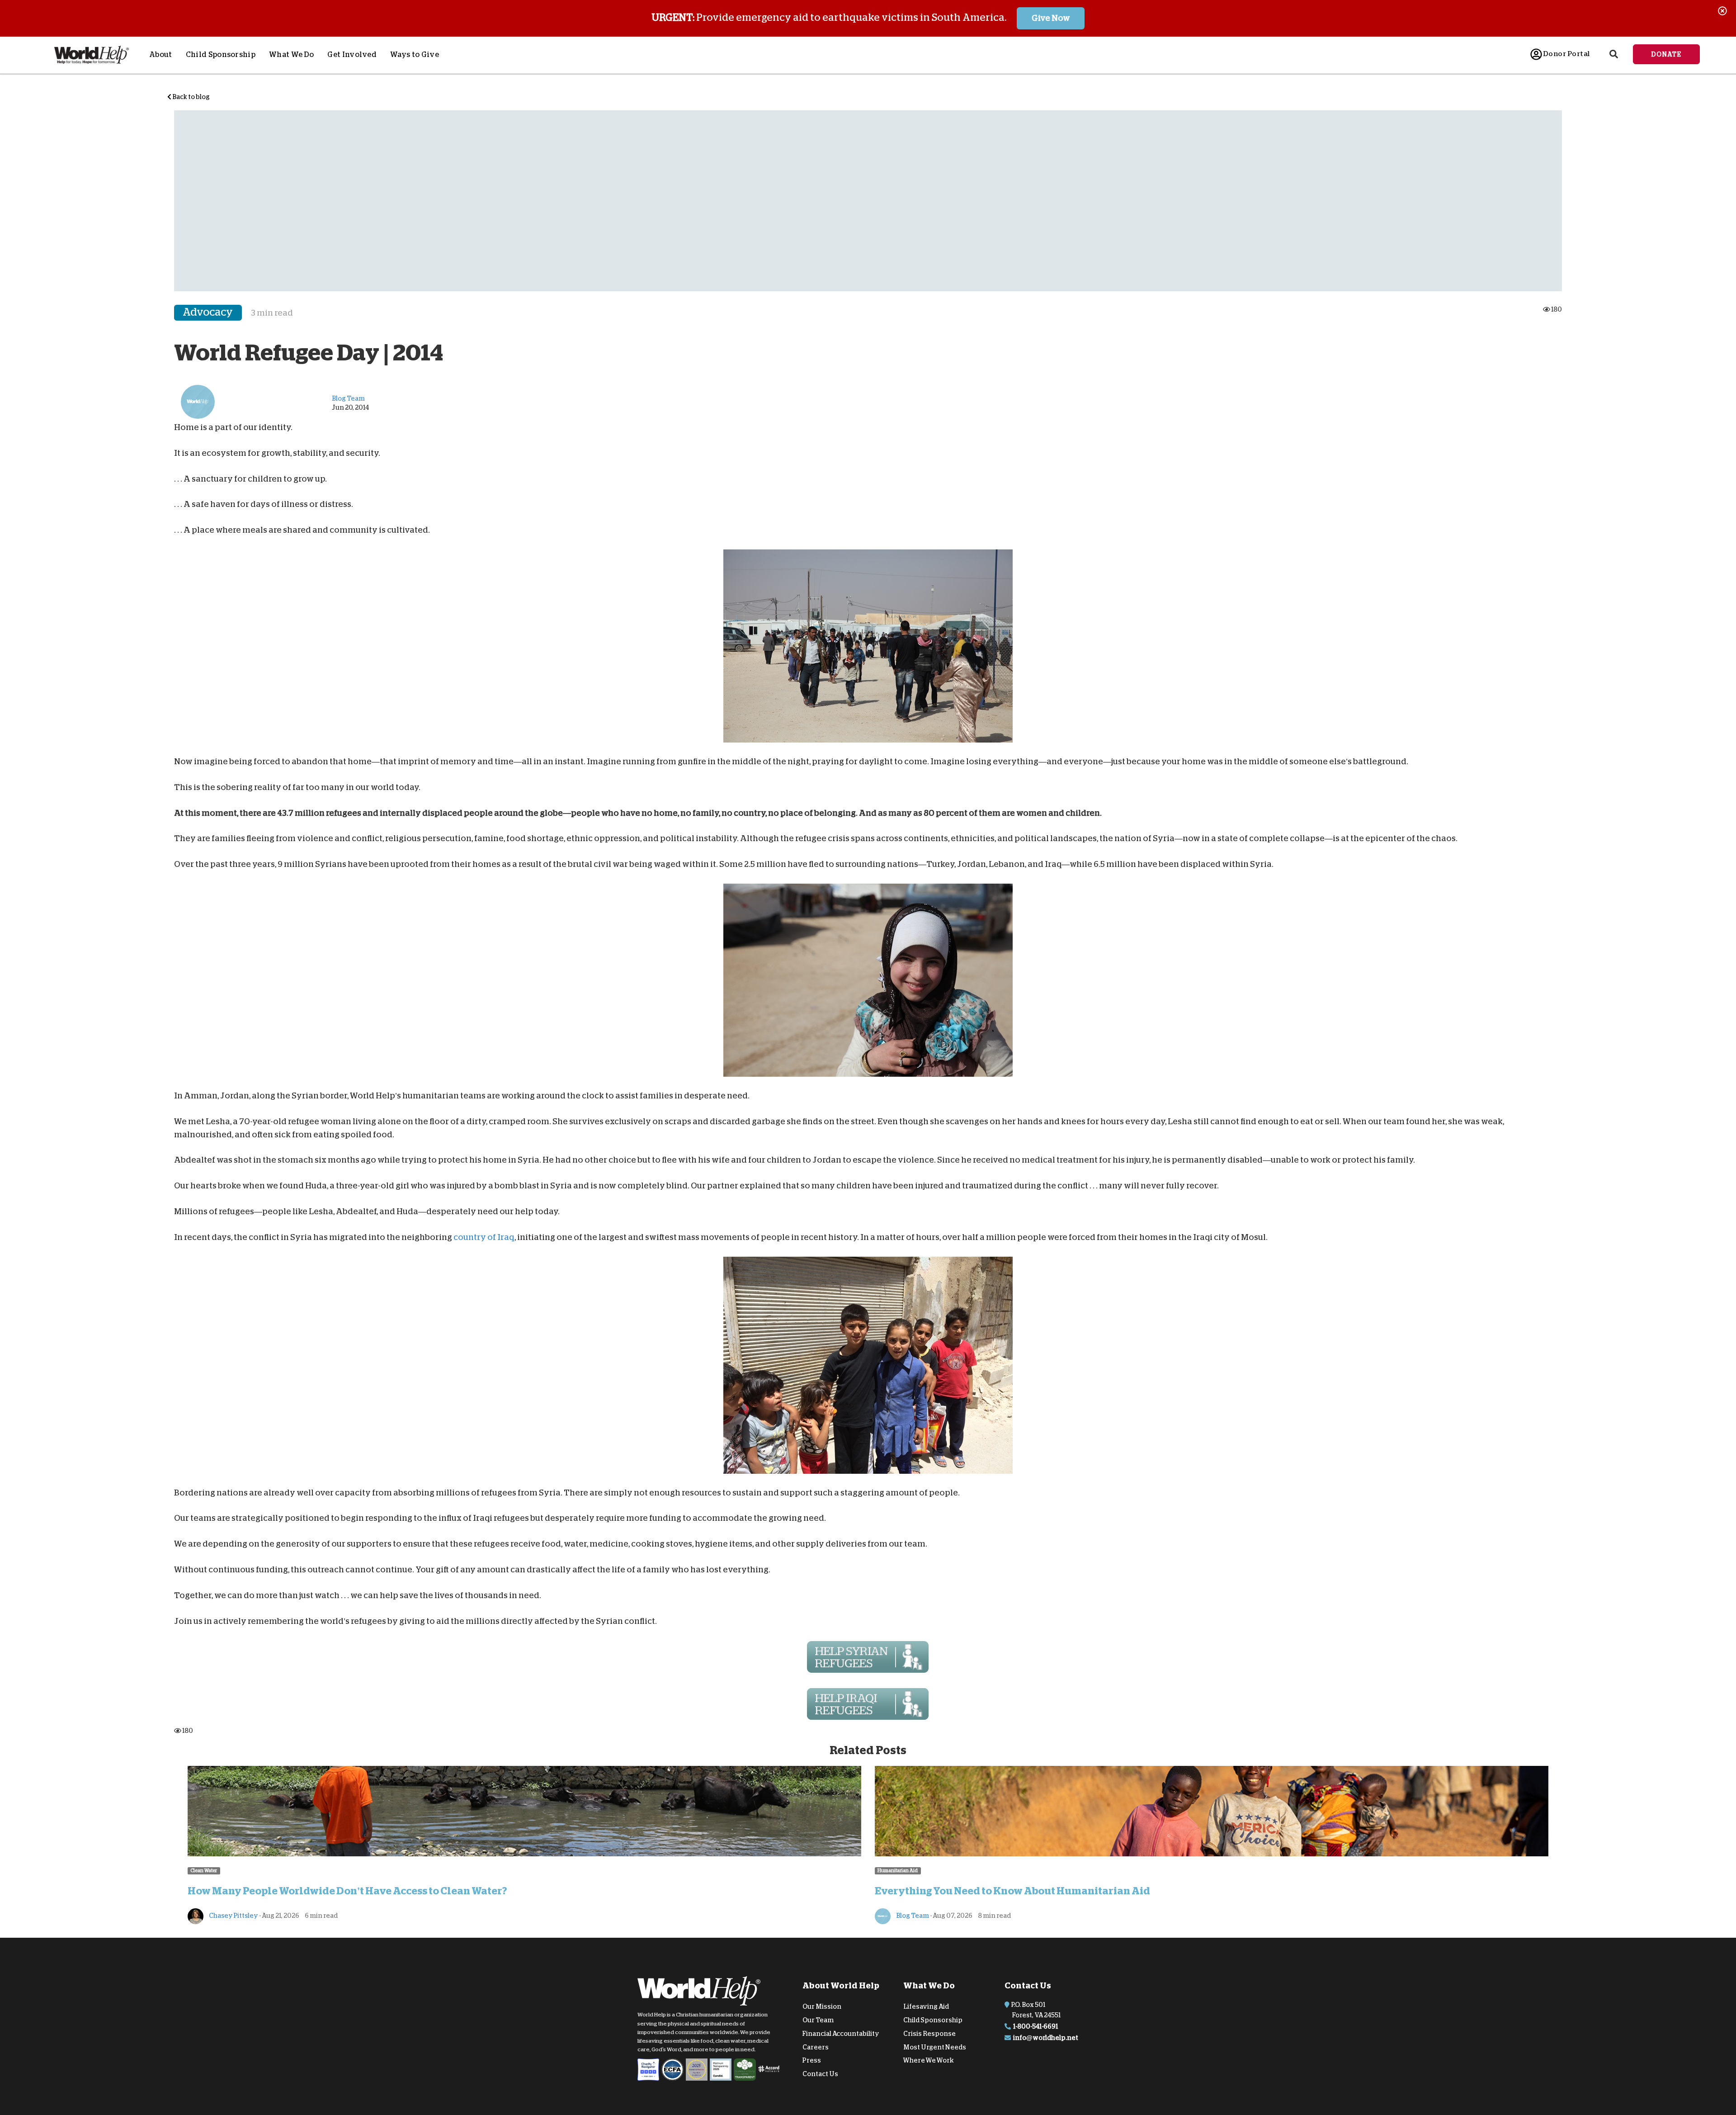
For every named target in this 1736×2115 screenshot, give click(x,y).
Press (812, 2060)
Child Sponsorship (221, 55)
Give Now (1051, 18)
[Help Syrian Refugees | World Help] (868, 1657)
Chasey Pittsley (233, 1916)
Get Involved (352, 55)
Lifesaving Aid (926, 2006)
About (161, 55)
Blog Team (912, 1916)
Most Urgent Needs (935, 2047)
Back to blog (191, 97)
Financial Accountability (841, 2034)
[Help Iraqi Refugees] (868, 1704)
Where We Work (929, 2060)
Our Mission (822, 2006)
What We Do (291, 55)
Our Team (818, 2020)
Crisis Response (929, 2034)
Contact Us (820, 2074)
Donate (1666, 54)
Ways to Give (415, 55)
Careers (816, 2047)
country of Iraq (484, 1237)
